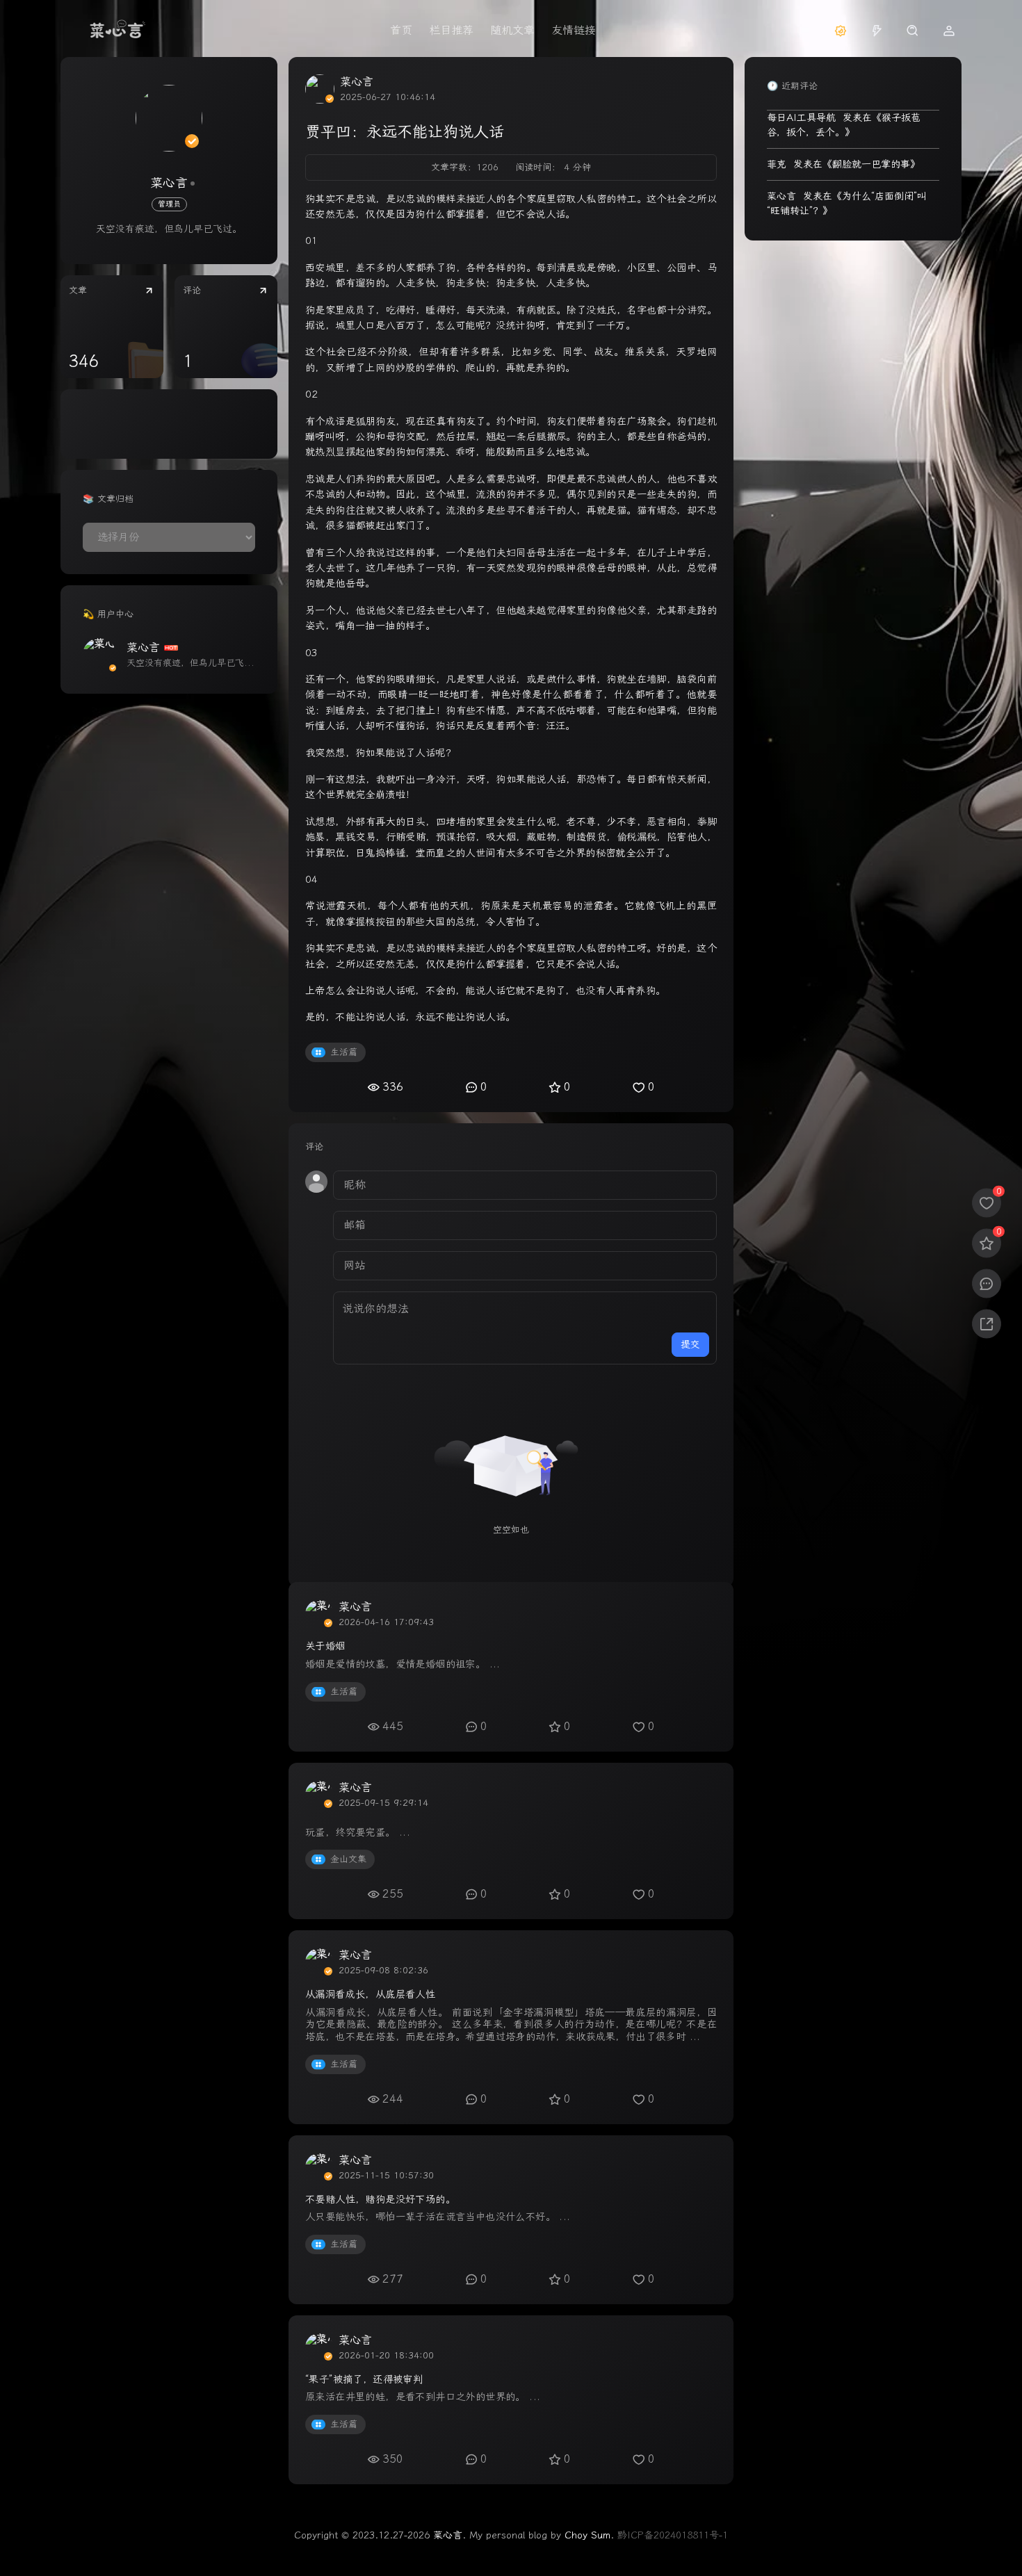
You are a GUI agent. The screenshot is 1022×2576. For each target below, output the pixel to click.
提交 (690, 1345)
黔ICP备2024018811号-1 (673, 2535)
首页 (401, 30)
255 (393, 1894)
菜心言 (169, 183)
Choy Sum (587, 2535)
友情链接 (574, 30)
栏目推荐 (451, 30)
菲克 (777, 164)
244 (393, 2099)
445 (393, 1726)
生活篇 (344, 1052)
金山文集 (348, 1859)
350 (393, 2459)
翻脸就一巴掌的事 (871, 164)
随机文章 (512, 30)
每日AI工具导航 (801, 118)
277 (393, 2279)
